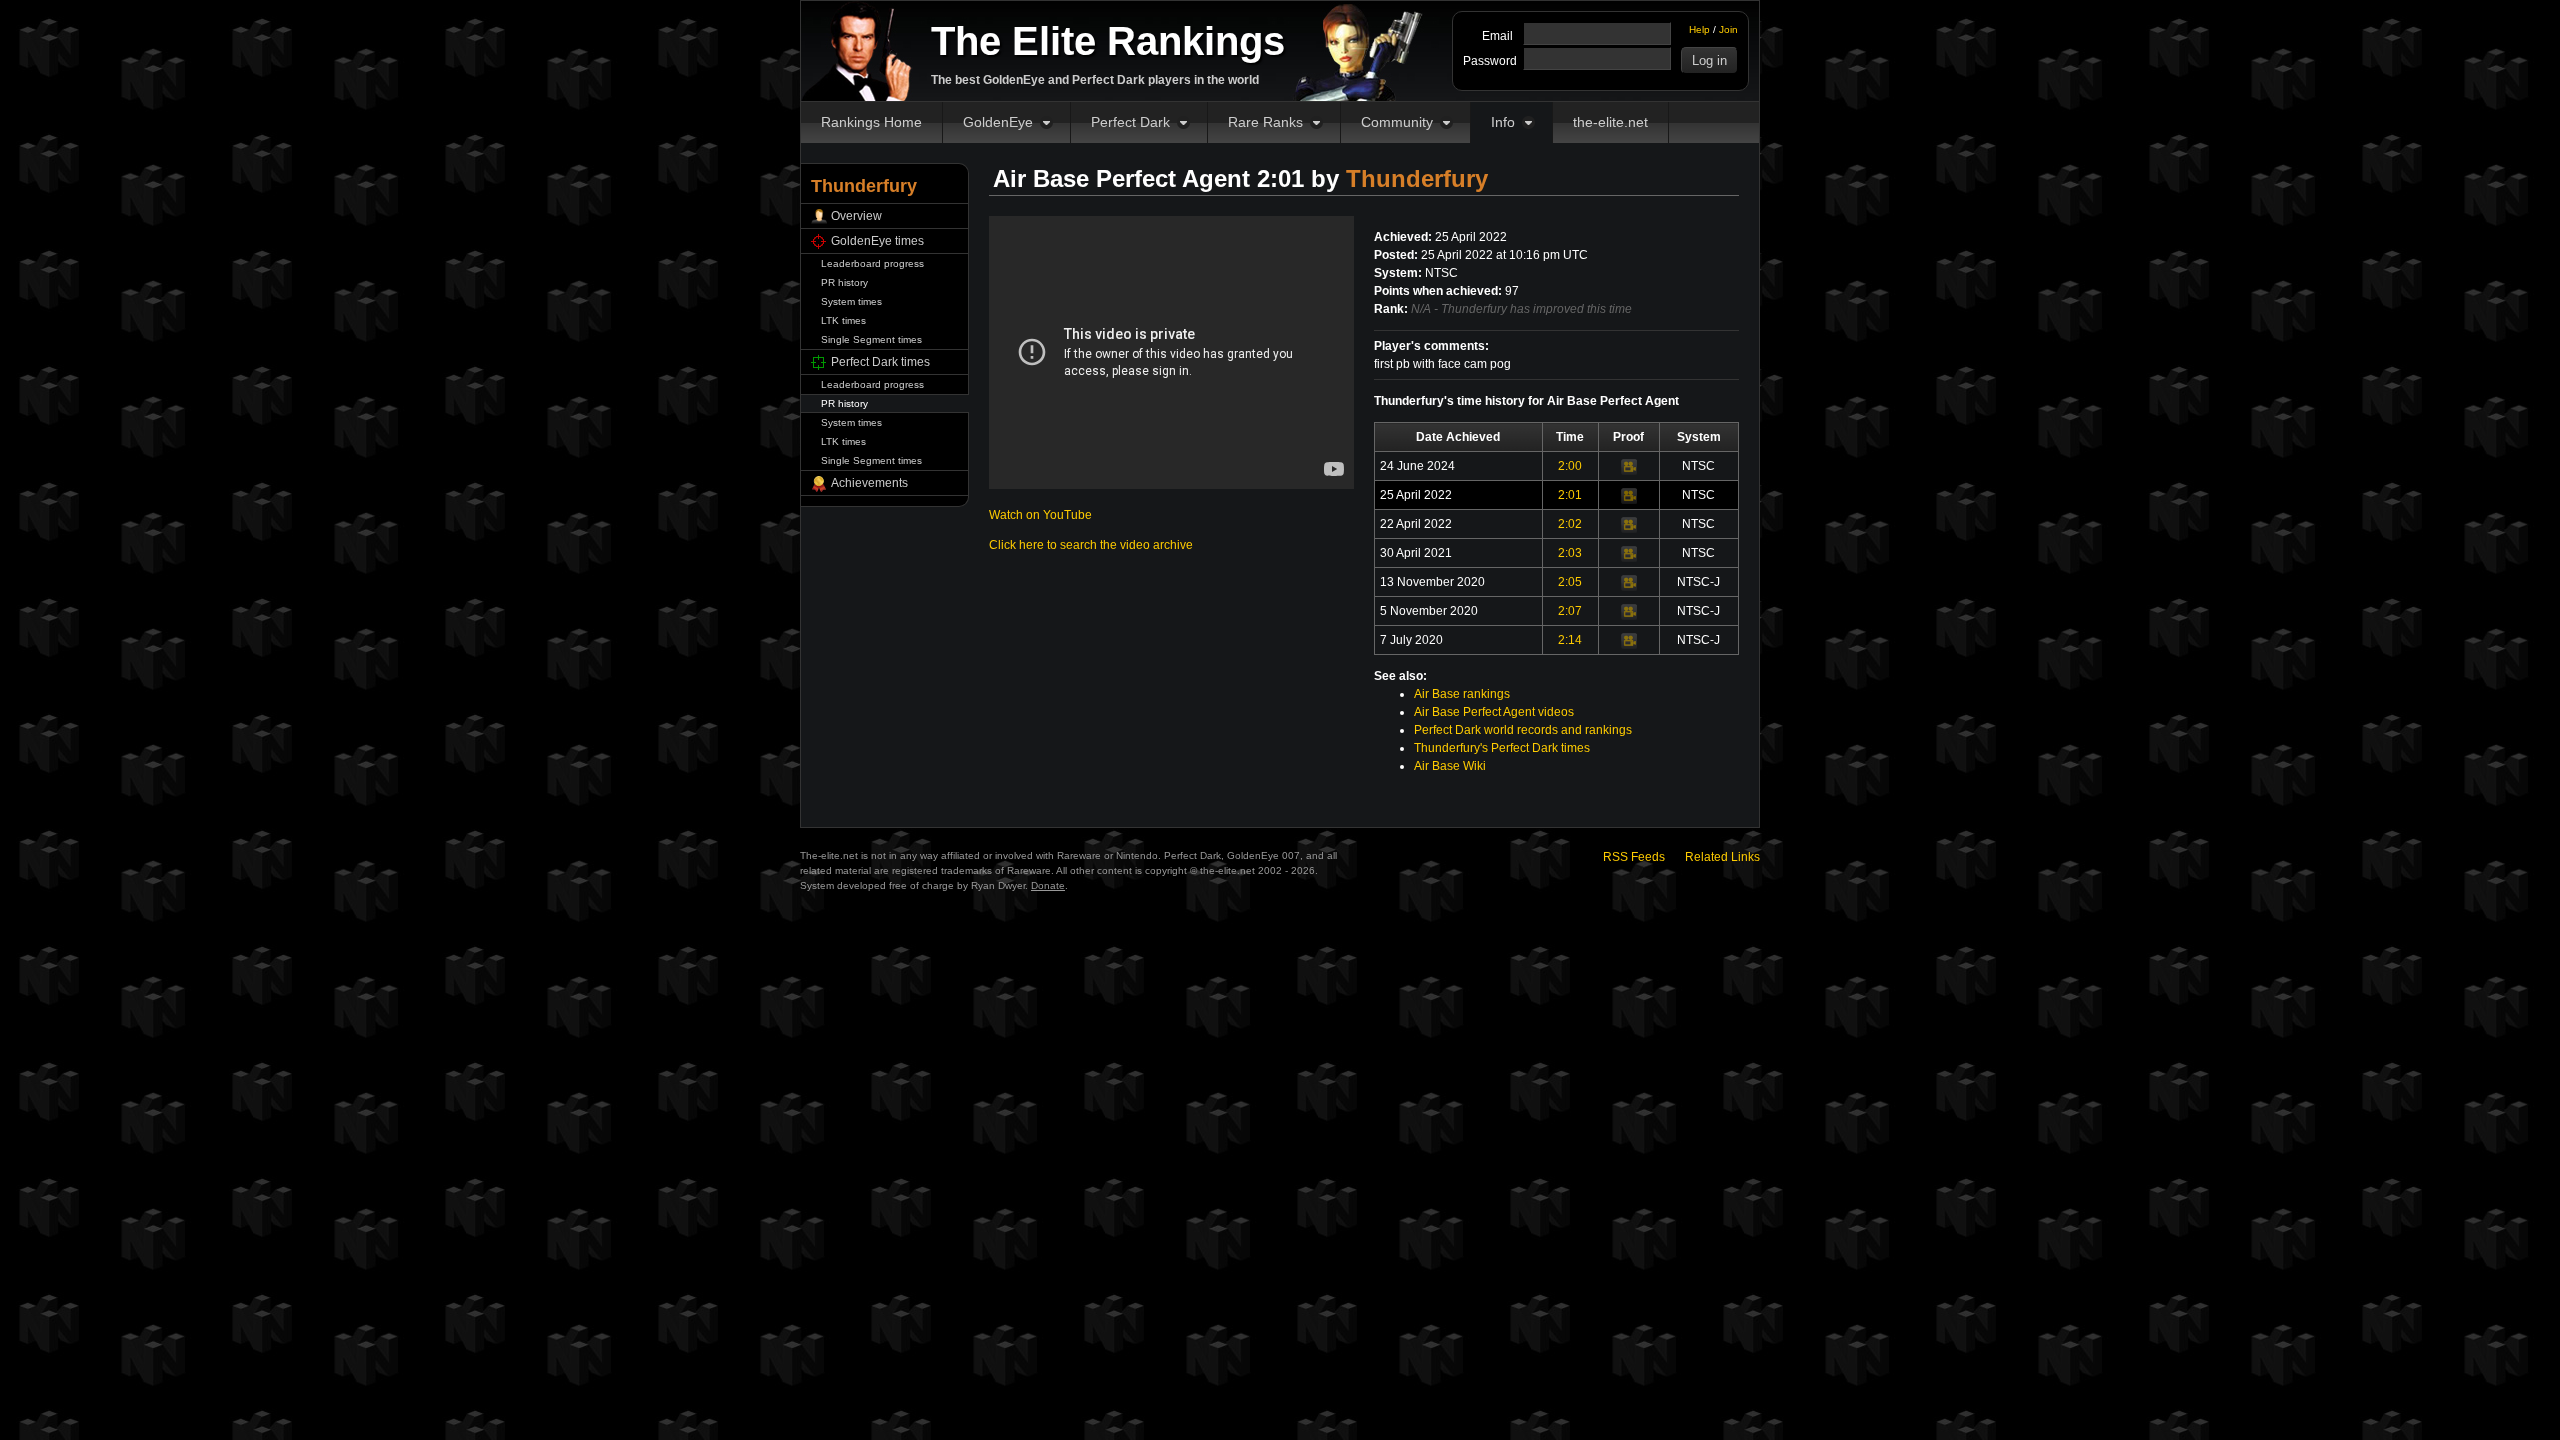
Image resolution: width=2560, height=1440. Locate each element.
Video (1629, 467)
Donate (1048, 885)
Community (1397, 122)
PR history (844, 282)
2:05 (1570, 582)
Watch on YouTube (1040, 515)
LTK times (843, 320)
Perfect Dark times (880, 362)
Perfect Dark (1130, 122)
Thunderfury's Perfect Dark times (1502, 748)
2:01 (1570, 495)
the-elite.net (1610, 122)
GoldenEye (998, 122)
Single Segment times (871, 339)
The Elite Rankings (1108, 41)
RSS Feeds (1634, 857)
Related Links (1722, 857)
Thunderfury (1417, 178)
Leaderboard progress (872, 263)
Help (1699, 29)
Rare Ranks (1265, 122)
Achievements (869, 483)
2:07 (1570, 611)
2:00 (1570, 466)
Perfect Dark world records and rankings (1523, 730)
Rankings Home (871, 122)
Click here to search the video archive (1091, 545)
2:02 (1570, 524)
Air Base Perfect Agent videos (1494, 712)
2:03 (1570, 553)
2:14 (1570, 640)
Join (1728, 29)
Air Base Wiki (1450, 766)
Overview (856, 216)
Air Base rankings (1462, 694)
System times (851, 301)
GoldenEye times (877, 241)
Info (1503, 122)
